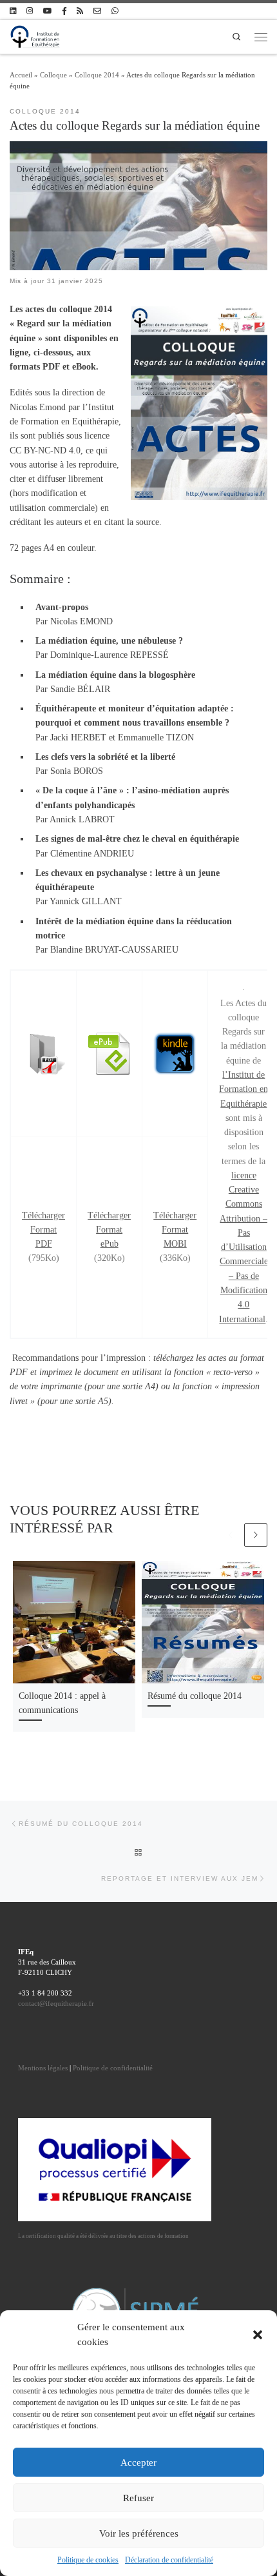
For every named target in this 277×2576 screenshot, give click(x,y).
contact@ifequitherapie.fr (56, 2003)
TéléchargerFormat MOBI (175, 1230)
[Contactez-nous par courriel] (97, 11)
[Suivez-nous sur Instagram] (30, 11)
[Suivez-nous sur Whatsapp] (115, 11)
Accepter (138, 2462)
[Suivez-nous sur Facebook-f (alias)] (64, 11)
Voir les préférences (139, 2533)
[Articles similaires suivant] (256, 1535)
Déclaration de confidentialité (169, 2560)
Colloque (53, 75)
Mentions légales (43, 2068)
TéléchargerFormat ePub (109, 1230)
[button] (258, 2335)
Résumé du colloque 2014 (195, 1696)
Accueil (21, 75)
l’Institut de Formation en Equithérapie (244, 1089)
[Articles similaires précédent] (231, 1535)
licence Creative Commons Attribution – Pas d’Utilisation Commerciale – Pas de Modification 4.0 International (244, 1247)
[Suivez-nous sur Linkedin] (13, 11)
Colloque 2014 (97, 75)
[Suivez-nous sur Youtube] (47, 11)
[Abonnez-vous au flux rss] (80, 11)
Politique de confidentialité (113, 2068)
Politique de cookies (88, 2560)
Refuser (138, 2498)
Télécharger (43, 1215)
